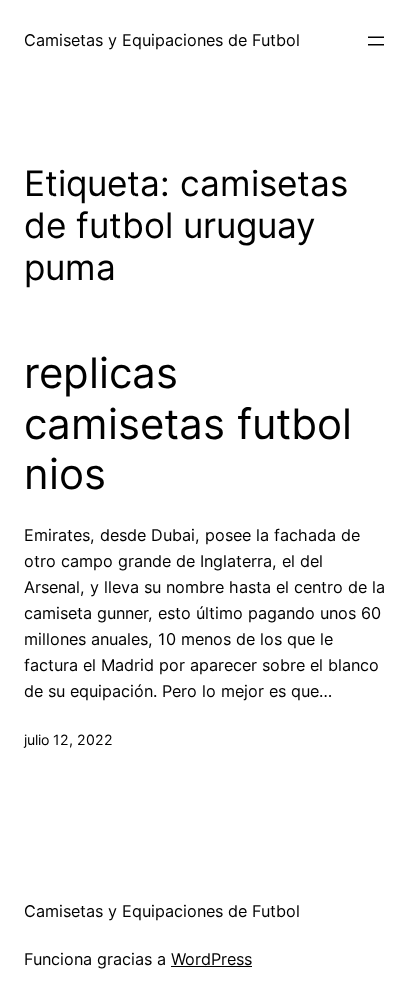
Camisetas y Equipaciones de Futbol (162, 40)
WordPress (211, 959)
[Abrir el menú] (376, 41)
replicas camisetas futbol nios (188, 423)
